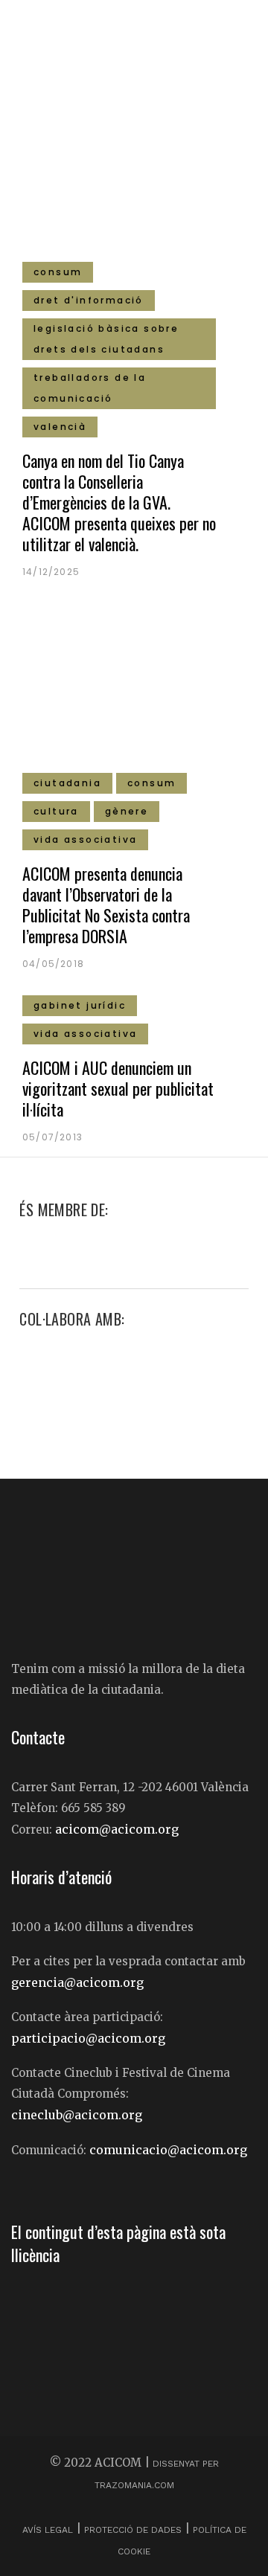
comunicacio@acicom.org (168, 2150)
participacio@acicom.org (88, 2038)
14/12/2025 (51, 572)
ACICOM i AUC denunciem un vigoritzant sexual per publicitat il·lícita (118, 1088)
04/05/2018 (53, 964)
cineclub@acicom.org (77, 2115)
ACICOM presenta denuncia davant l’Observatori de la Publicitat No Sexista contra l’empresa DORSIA (106, 905)
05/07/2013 (52, 1137)
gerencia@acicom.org (77, 1982)
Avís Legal (49, 2530)
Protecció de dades (133, 2530)
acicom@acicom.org (117, 1829)
